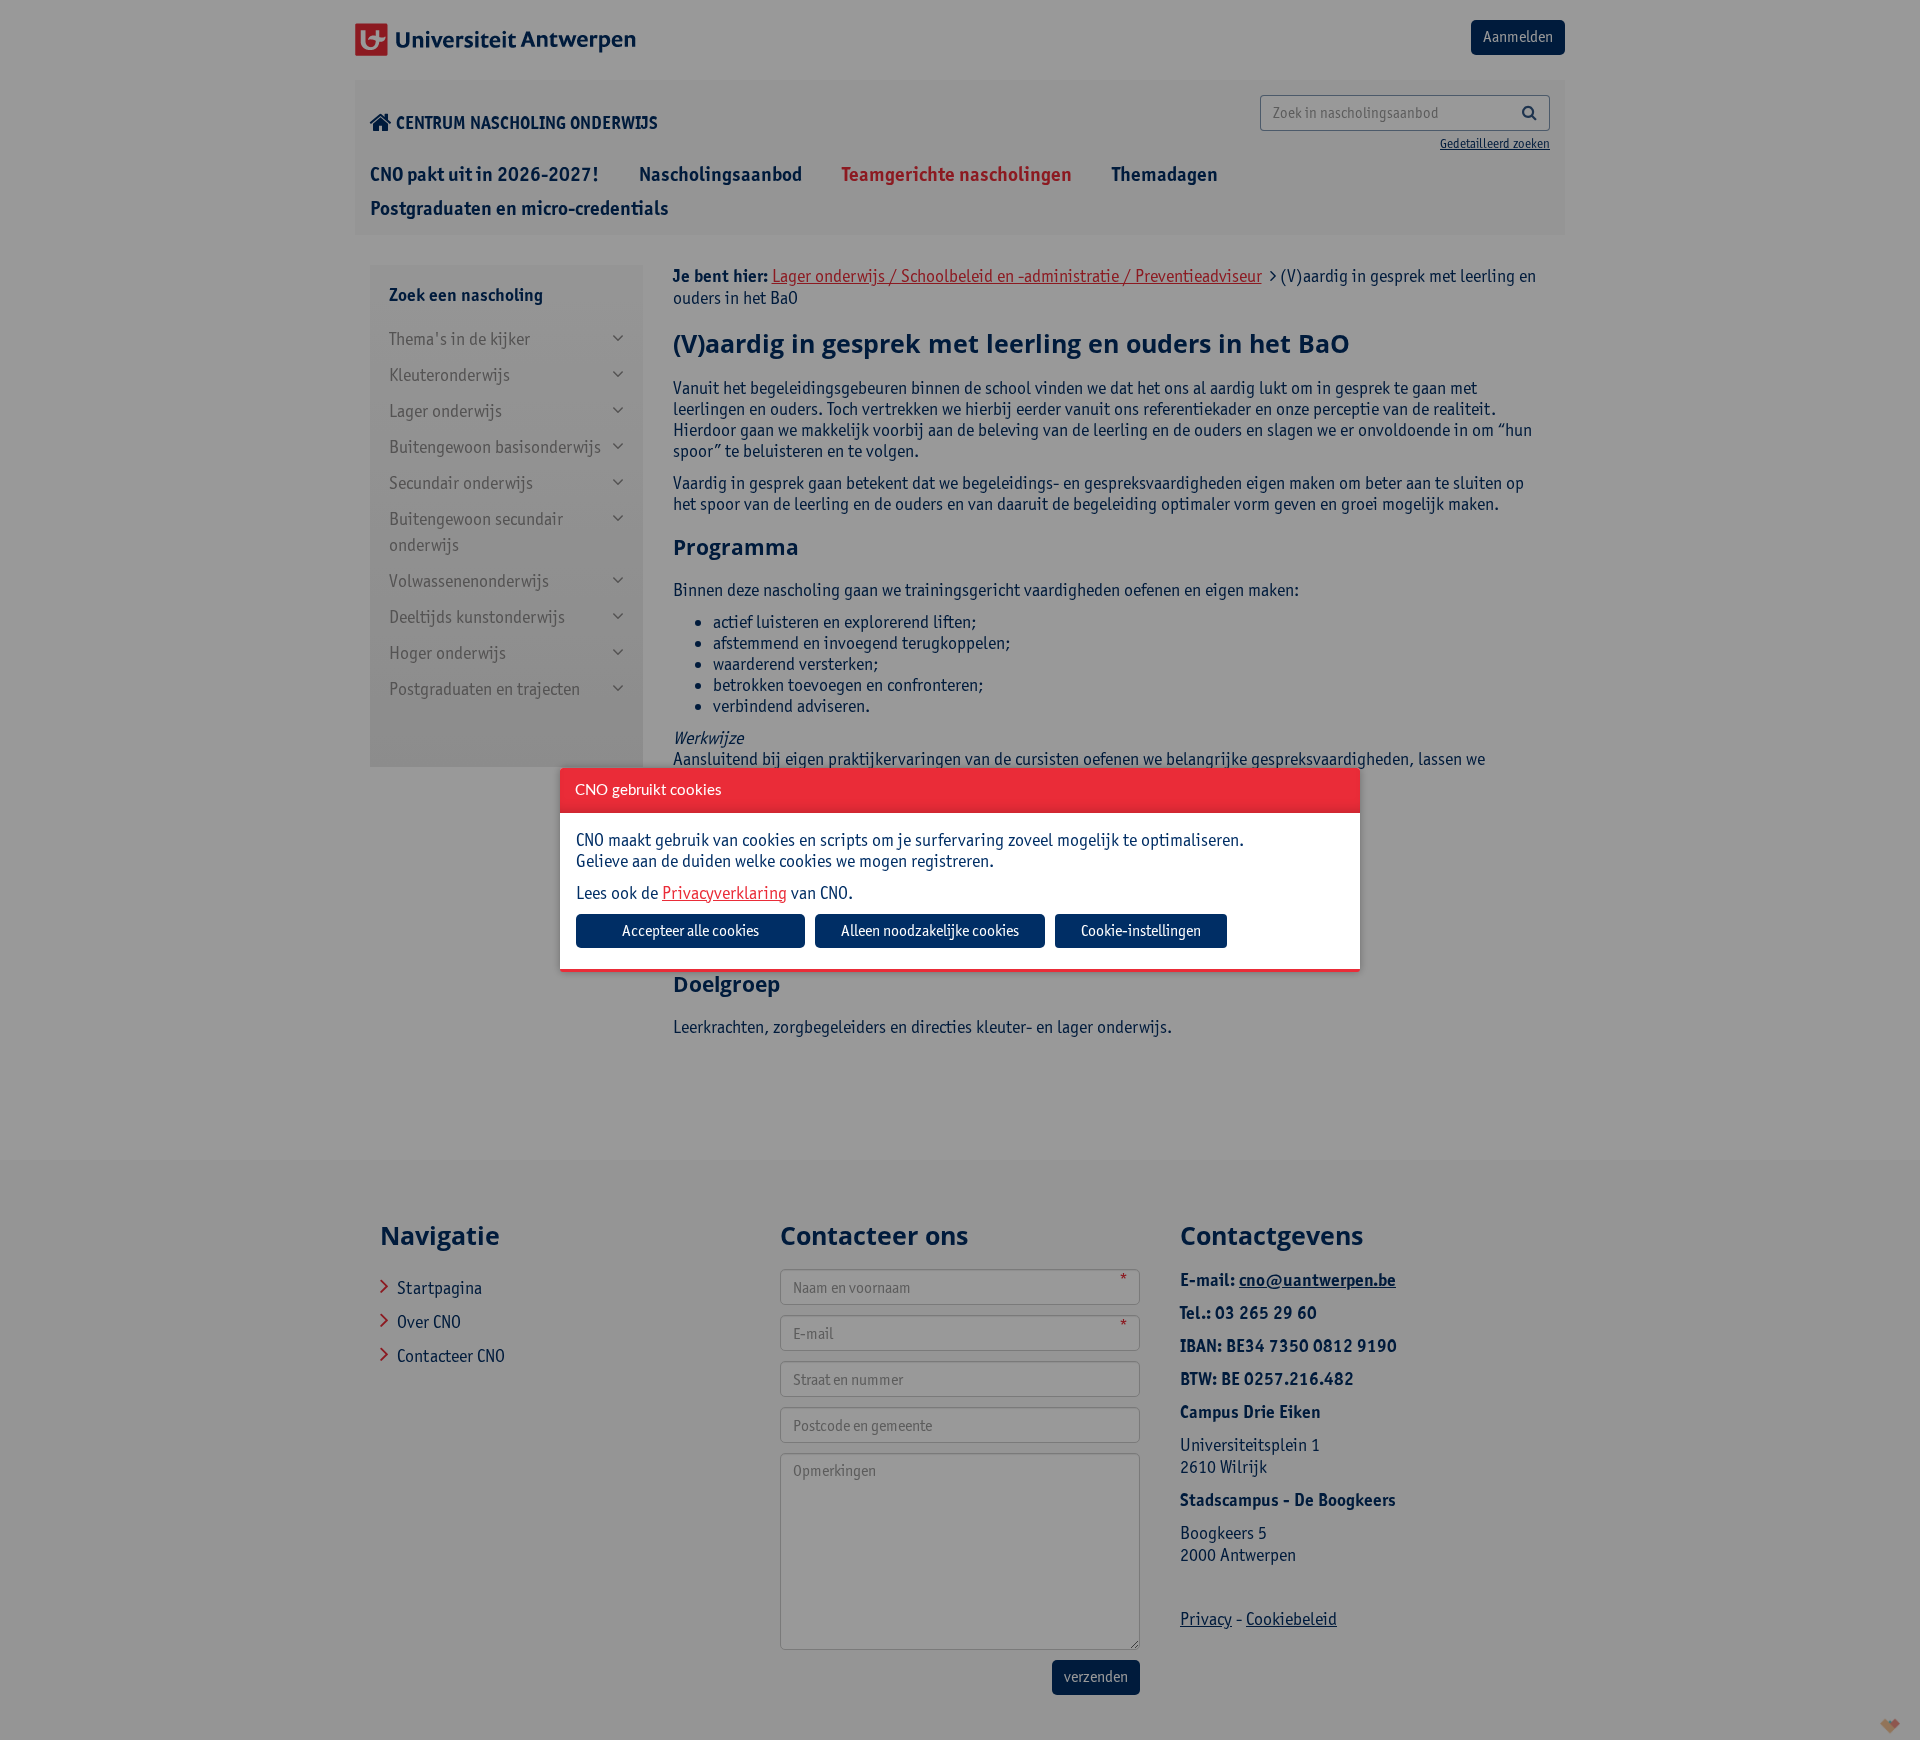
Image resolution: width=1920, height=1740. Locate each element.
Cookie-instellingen (1141, 930)
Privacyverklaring (724, 892)
